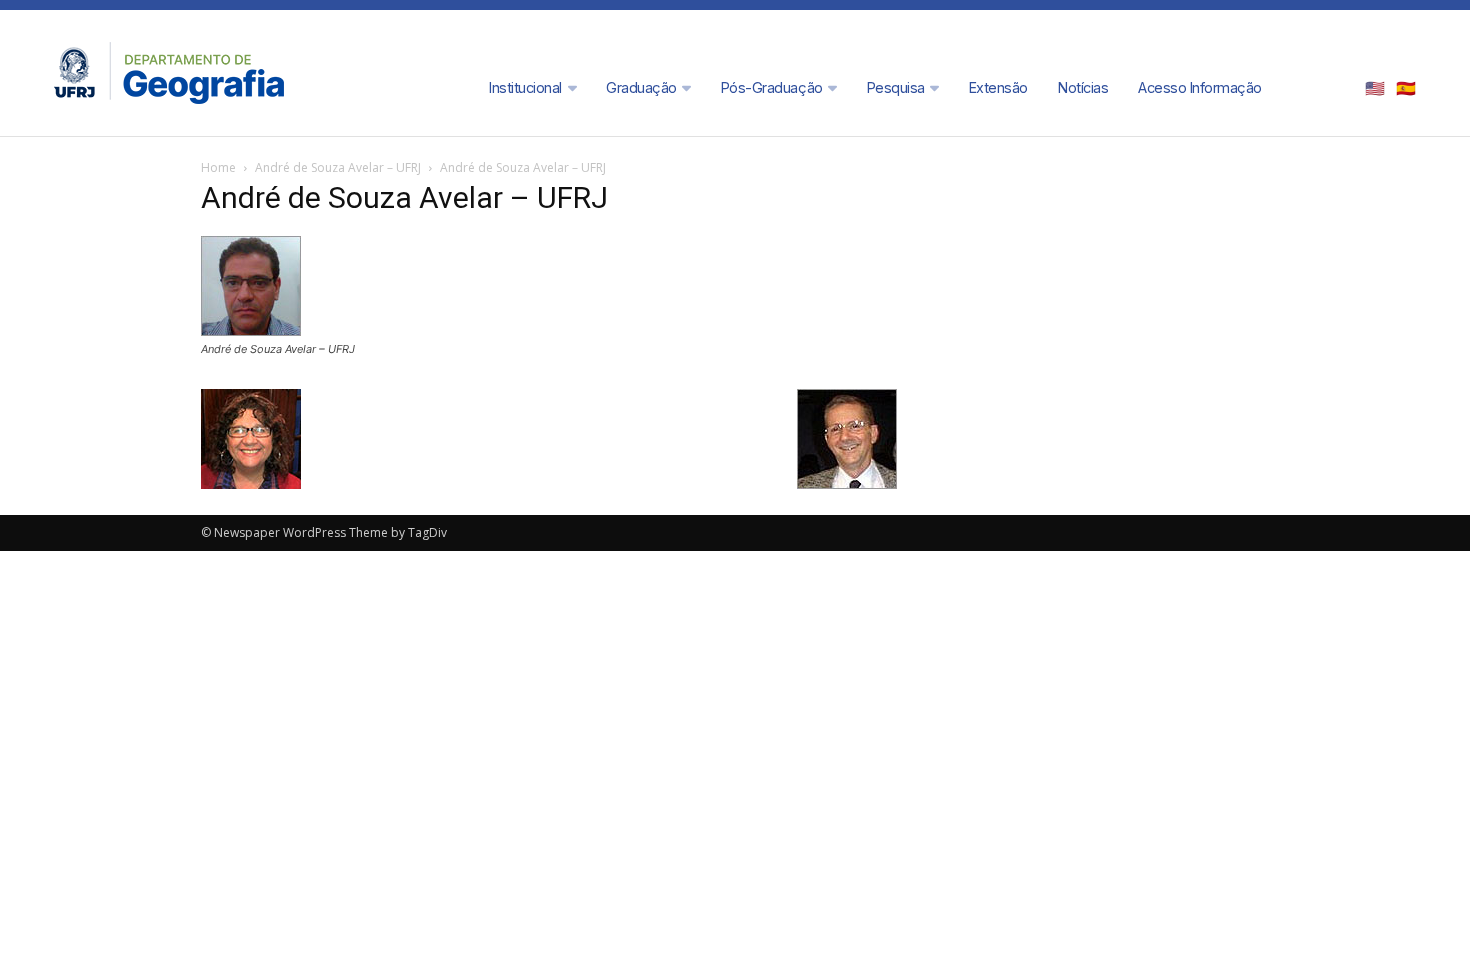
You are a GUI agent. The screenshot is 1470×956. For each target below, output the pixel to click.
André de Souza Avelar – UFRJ (338, 167)
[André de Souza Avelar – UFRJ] (251, 330)
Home (218, 167)
